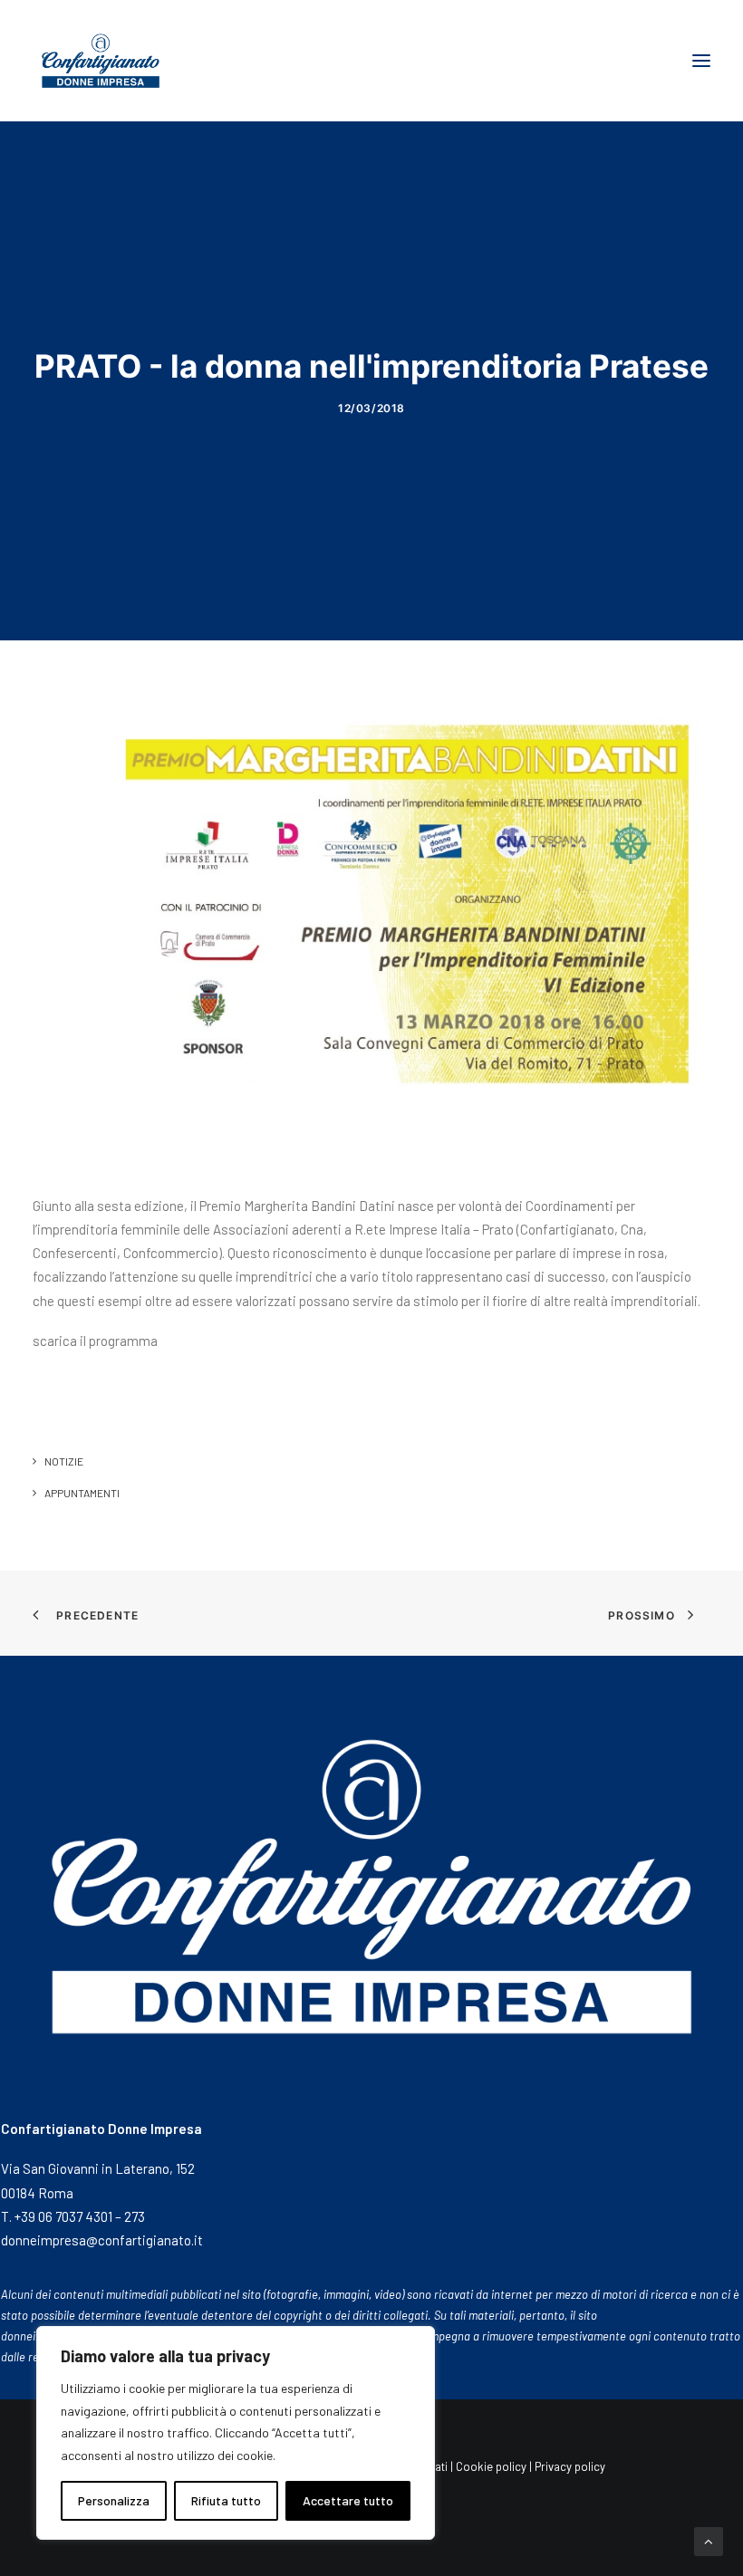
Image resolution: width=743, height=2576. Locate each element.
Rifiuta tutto (226, 2500)
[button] (701, 61)
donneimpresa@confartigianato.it (102, 2240)
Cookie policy (491, 2466)
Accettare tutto (348, 2500)
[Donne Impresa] (101, 61)
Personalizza (114, 2500)
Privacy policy (571, 2466)
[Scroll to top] (709, 2540)
